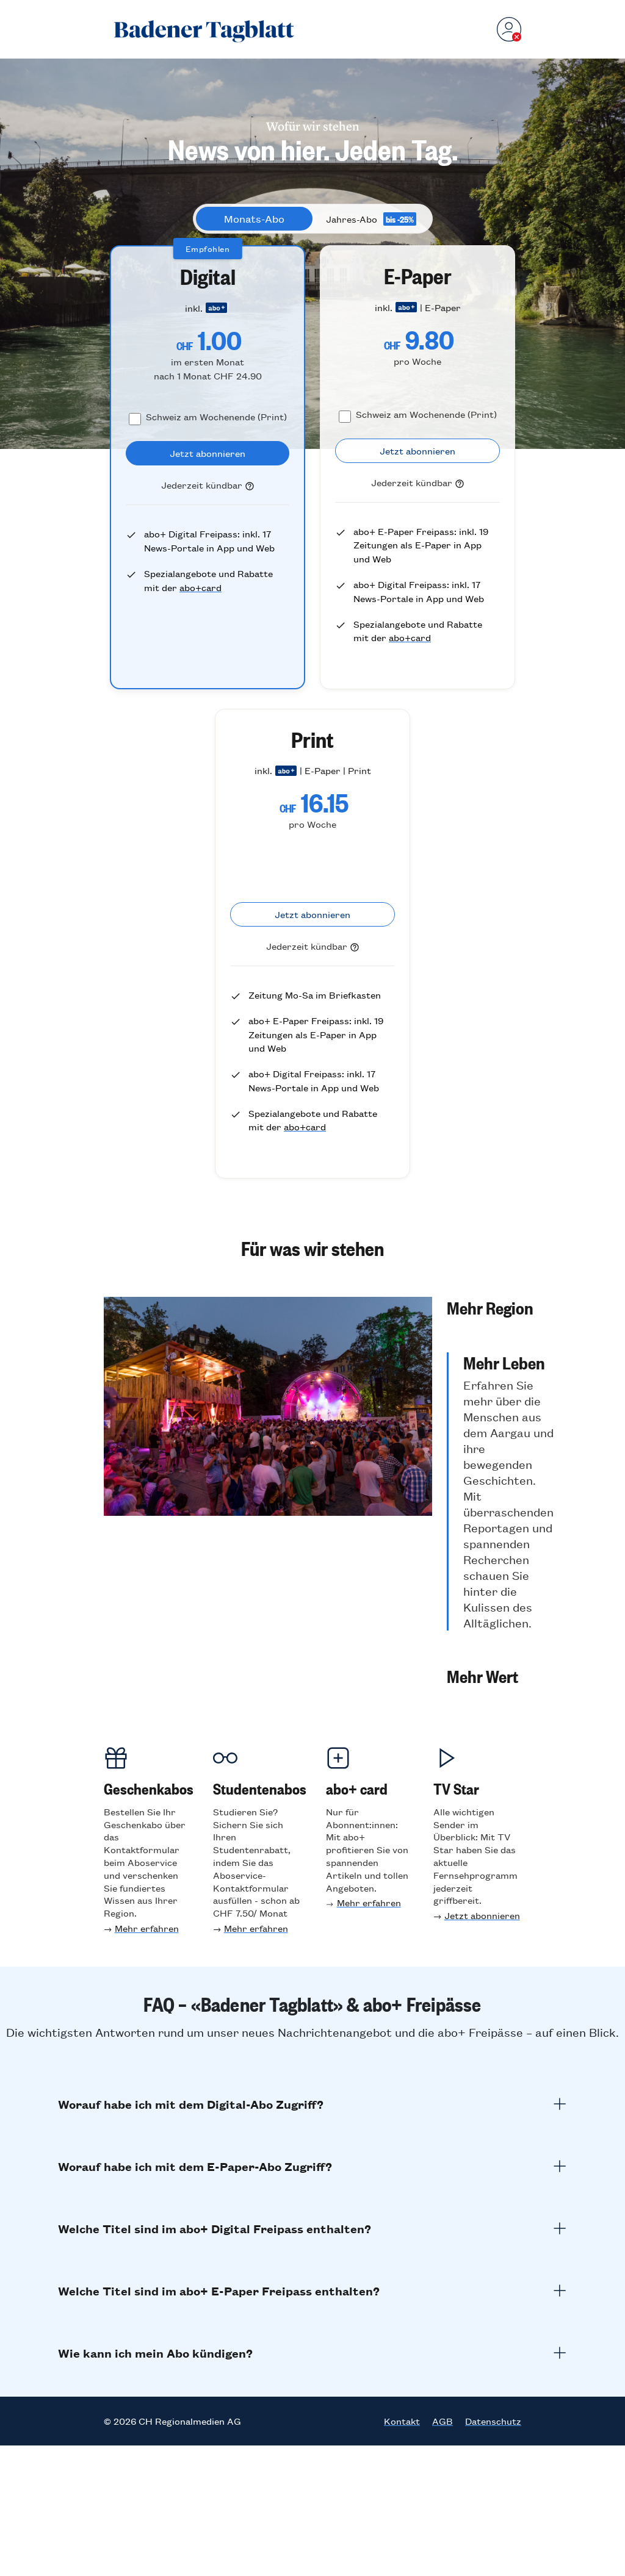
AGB (443, 2421)
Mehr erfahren (147, 1928)
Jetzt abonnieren (482, 1915)
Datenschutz (493, 2421)
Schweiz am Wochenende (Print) (216, 416)
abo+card (201, 587)
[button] (500, 1307)
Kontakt (402, 2421)
